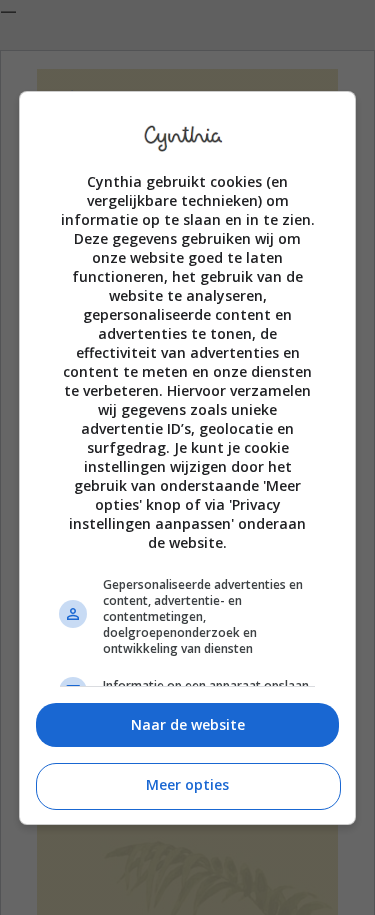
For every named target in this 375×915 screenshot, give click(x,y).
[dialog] (188, 458)
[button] (188, 725)
